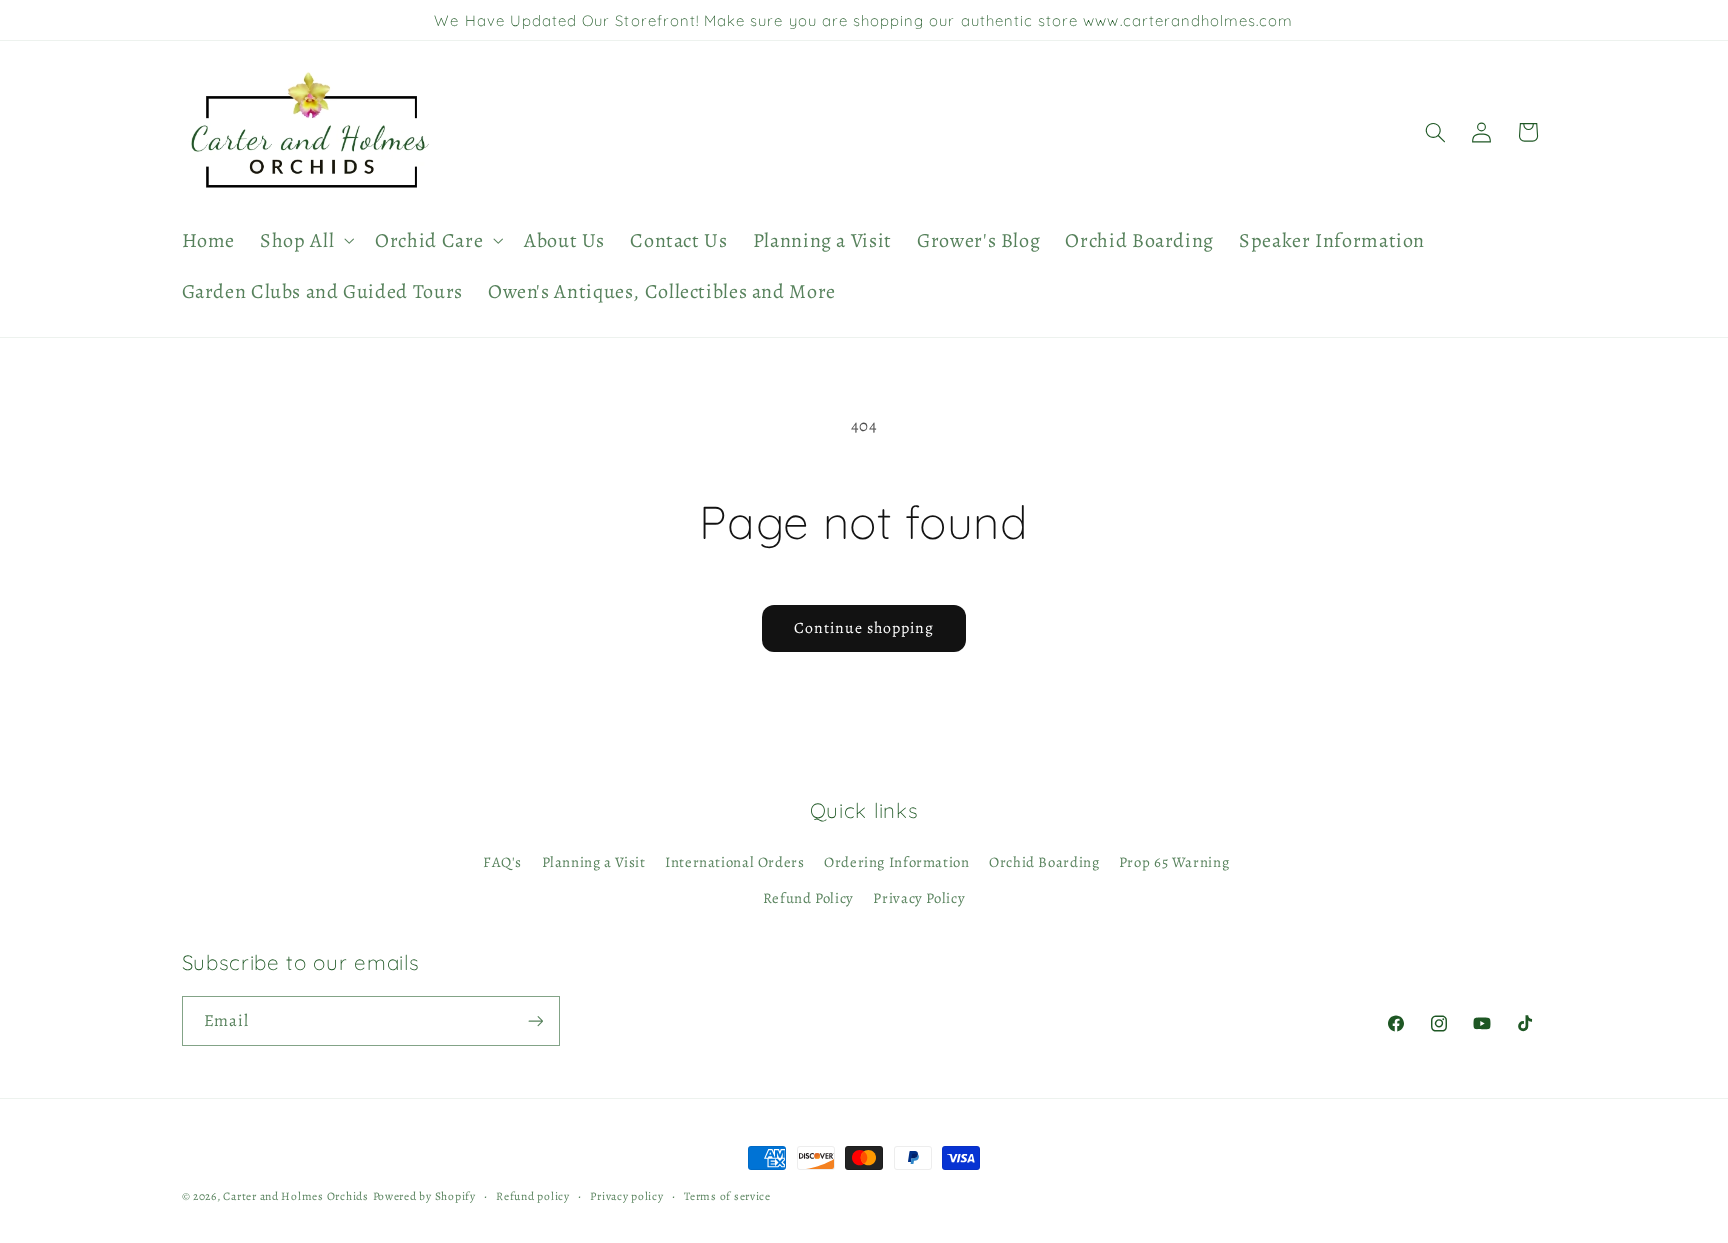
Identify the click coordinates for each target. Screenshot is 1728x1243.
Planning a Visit (594, 862)
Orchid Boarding (1044, 862)
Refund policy (533, 1196)
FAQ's (502, 862)
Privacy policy (626, 1196)
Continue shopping (864, 627)
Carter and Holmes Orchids (295, 1196)
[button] (305, 240)
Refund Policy (808, 898)
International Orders (735, 862)
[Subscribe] (535, 1020)
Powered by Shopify (424, 1196)
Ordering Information (897, 862)
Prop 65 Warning (1174, 862)
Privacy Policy (919, 898)
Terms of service (727, 1196)
